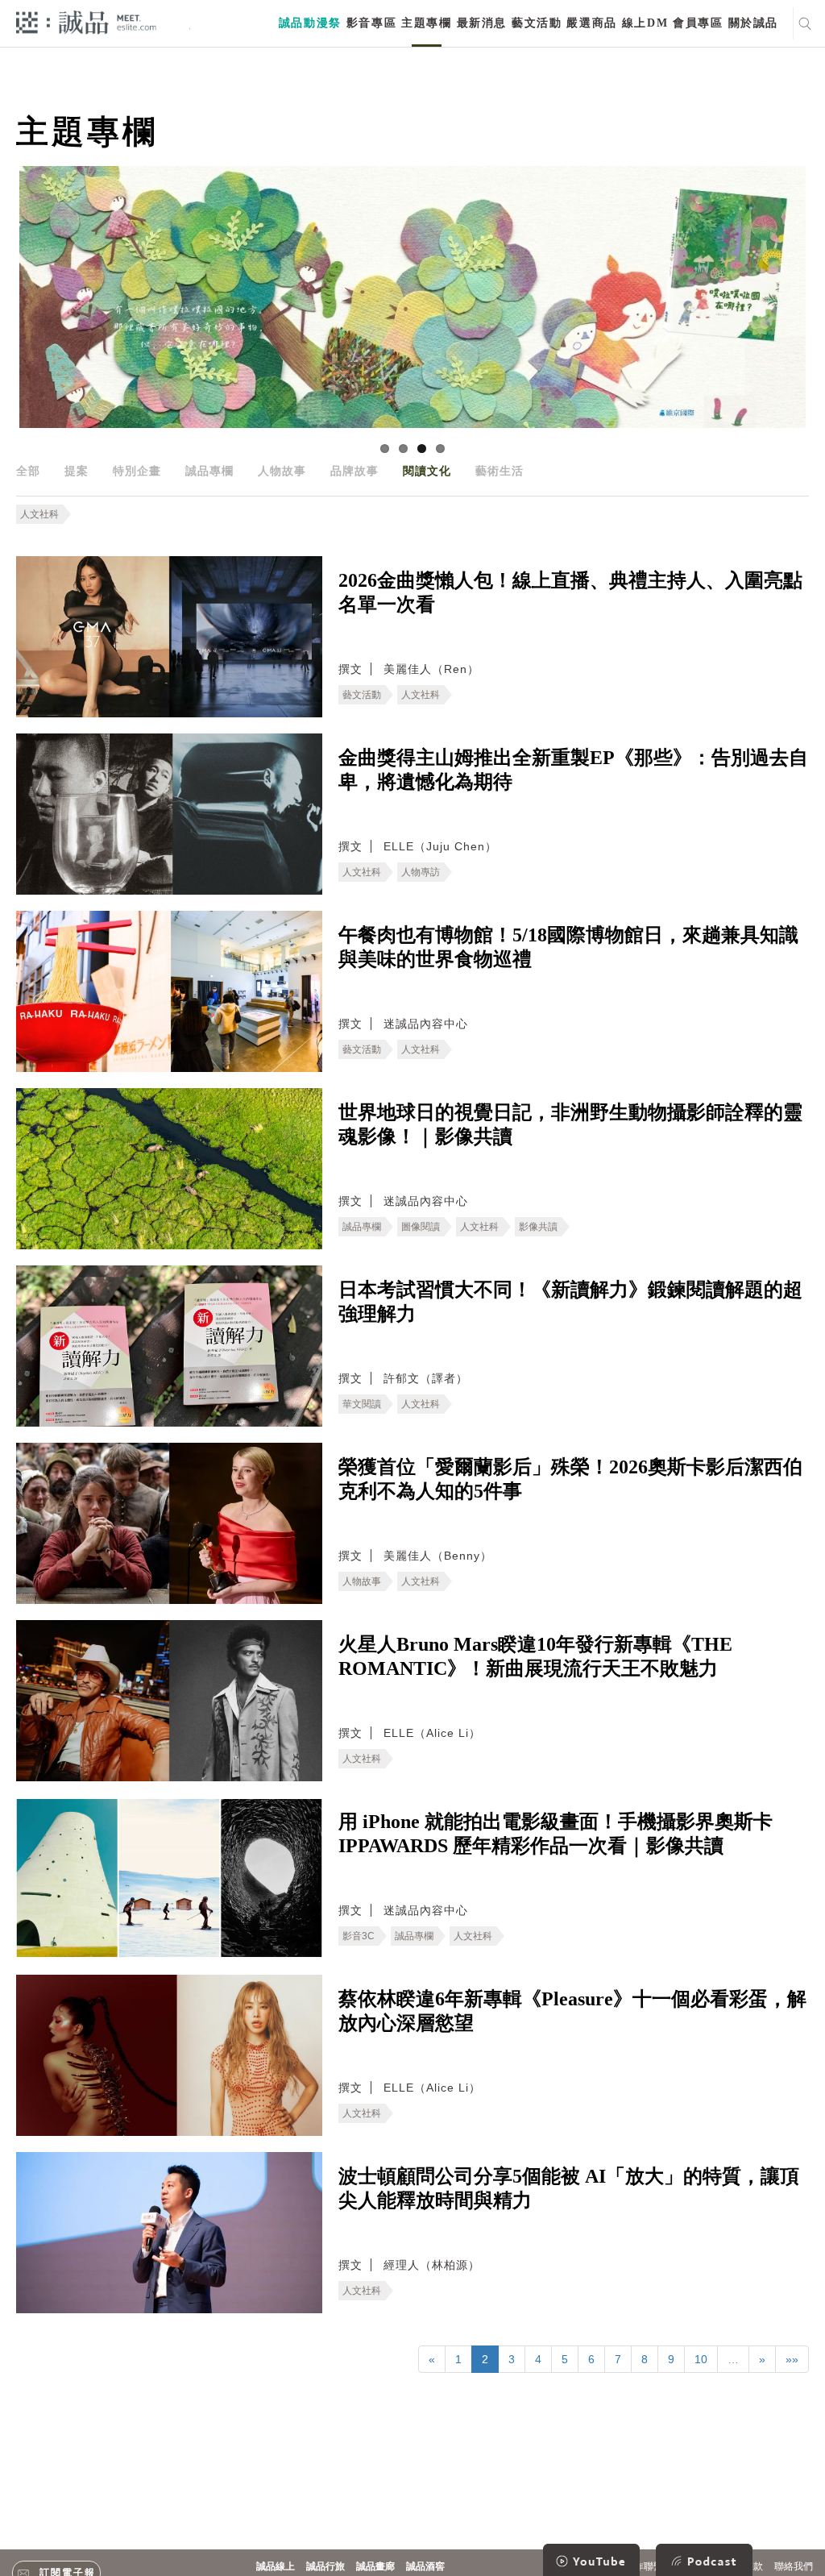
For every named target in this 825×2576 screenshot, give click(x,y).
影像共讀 (538, 1227)
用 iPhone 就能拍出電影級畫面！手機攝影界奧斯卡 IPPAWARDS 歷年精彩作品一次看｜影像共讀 (556, 1834)
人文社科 (39, 514)
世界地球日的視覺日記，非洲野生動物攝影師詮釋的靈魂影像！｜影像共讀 (570, 1124)
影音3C (359, 1936)
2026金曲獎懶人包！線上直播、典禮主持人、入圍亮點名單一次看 (570, 592)
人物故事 (282, 471)
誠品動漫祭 (310, 23)
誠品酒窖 (425, 2566)
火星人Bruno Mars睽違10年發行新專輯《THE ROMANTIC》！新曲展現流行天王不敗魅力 (535, 1656)
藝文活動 (537, 23)
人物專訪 (421, 872)
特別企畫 (137, 471)
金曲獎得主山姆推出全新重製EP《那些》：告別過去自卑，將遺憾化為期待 (573, 770)
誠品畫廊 (375, 2566)
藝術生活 (500, 471)
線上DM (645, 23)
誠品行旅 (325, 2566)
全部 (28, 471)
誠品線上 (276, 2566)
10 (701, 2359)
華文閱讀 (362, 1404)
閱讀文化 (427, 471)
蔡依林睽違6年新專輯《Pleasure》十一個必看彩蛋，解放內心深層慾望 (572, 2011)
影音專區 (371, 23)
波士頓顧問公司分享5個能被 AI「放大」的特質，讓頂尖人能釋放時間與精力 (569, 2188)
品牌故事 (354, 471)
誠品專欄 (209, 471)
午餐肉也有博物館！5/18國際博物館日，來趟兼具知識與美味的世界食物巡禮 (568, 947)
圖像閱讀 (421, 1227)
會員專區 (698, 23)
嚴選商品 (591, 23)
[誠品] (86, 21)
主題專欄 (426, 23)
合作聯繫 (644, 2566)
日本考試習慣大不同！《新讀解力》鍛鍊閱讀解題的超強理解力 (570, 1302)
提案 (77, 471)
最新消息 (482, 23)
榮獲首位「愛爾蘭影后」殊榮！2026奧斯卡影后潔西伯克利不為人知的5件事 (570, 1479)
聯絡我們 (794, 2566)
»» (792, 2359)
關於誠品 (753, 23)
